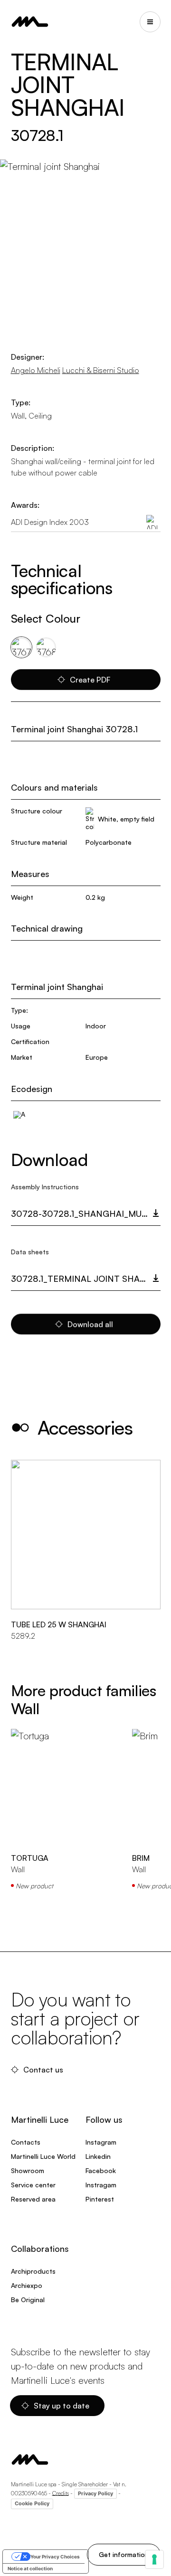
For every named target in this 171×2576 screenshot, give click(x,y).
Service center (33, 2185)
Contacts (26, 2142)
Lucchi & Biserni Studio (101, 370)
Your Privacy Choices (55, 2557)
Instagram (101, 2142)
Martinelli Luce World (43, 2156)
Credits (61, 2493)
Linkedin (98, 2156)
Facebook (101, 2170)
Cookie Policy (32, 2503)
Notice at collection (30, 2568)
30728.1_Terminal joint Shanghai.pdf (86, 1279)
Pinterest (100, 2199)
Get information (124, 2554)
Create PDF (90, 680)
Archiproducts (33, 2271)
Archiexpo (27, 2285)
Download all (90, 1324)
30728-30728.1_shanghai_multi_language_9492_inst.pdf (86, 1213)
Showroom (28, 2170)
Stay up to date (62, 2406)
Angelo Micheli (36, 370)
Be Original (28, 2300)
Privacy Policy (95, 2493)
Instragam (101, 2185)
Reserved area (33, 2199)
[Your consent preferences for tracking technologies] (154, 2559)
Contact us (43, 2070)
